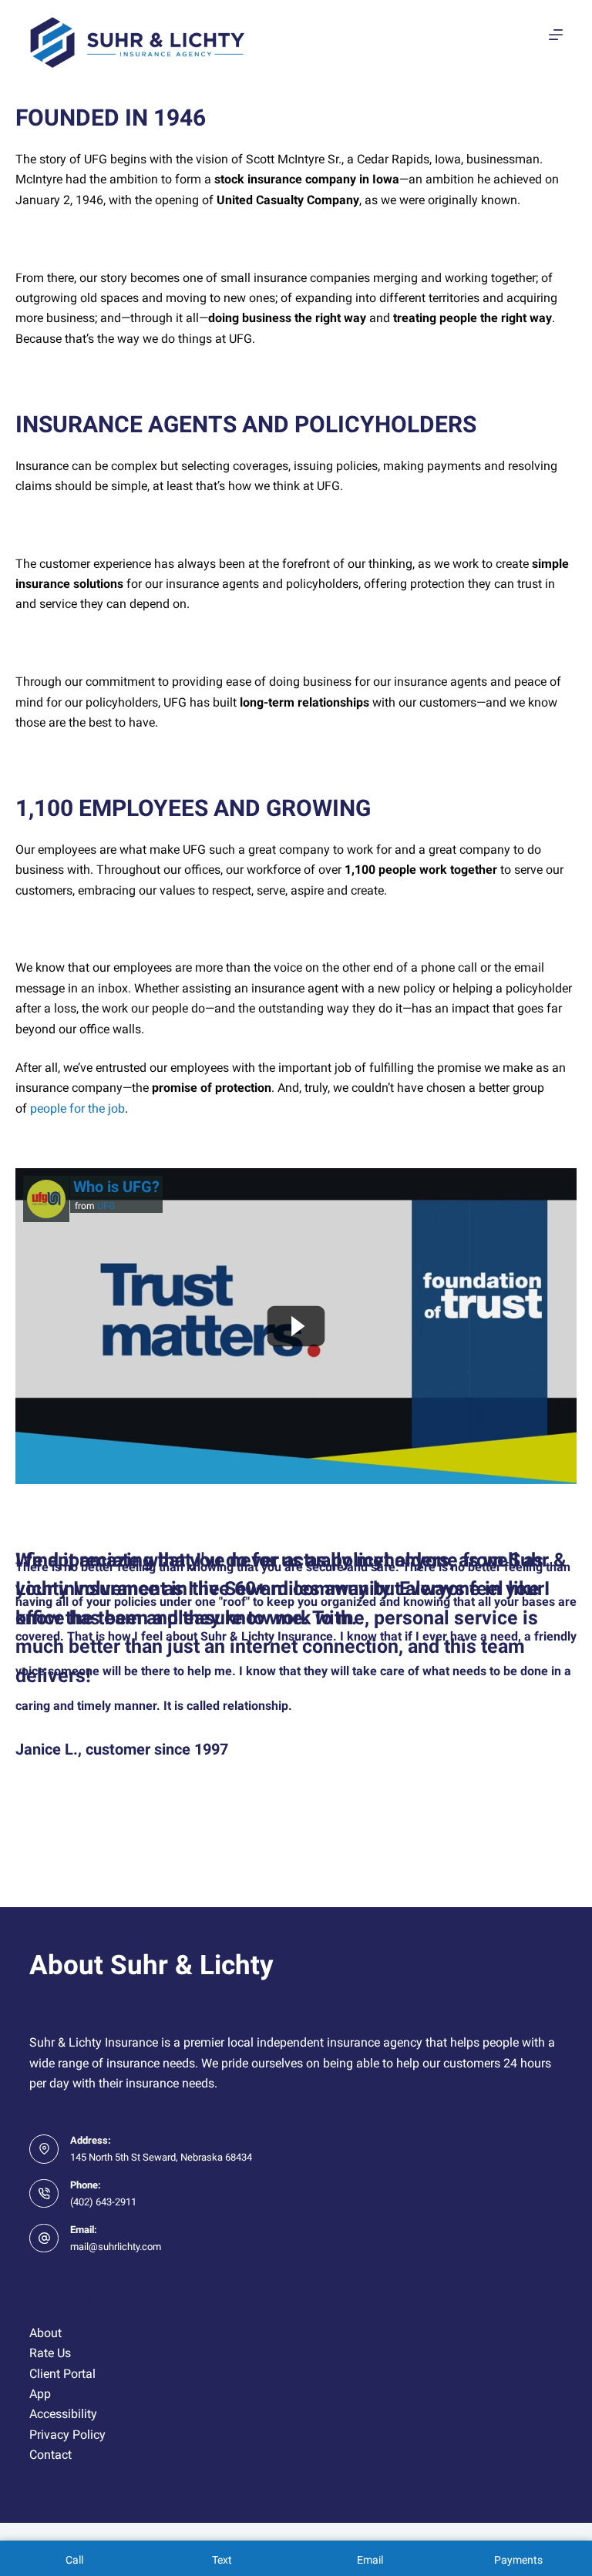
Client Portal (62, 2374)
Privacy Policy (67, 2435)
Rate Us (50, 2353)
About (45, 2333)
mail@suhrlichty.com (116, 2247)
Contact (50, 2455)
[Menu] (556, 35)
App (40, 2394)
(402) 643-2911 (103, 2202)
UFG (106, 1206)
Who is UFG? (116, 1187)
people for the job (77, 1108)
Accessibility (63, 2414)
